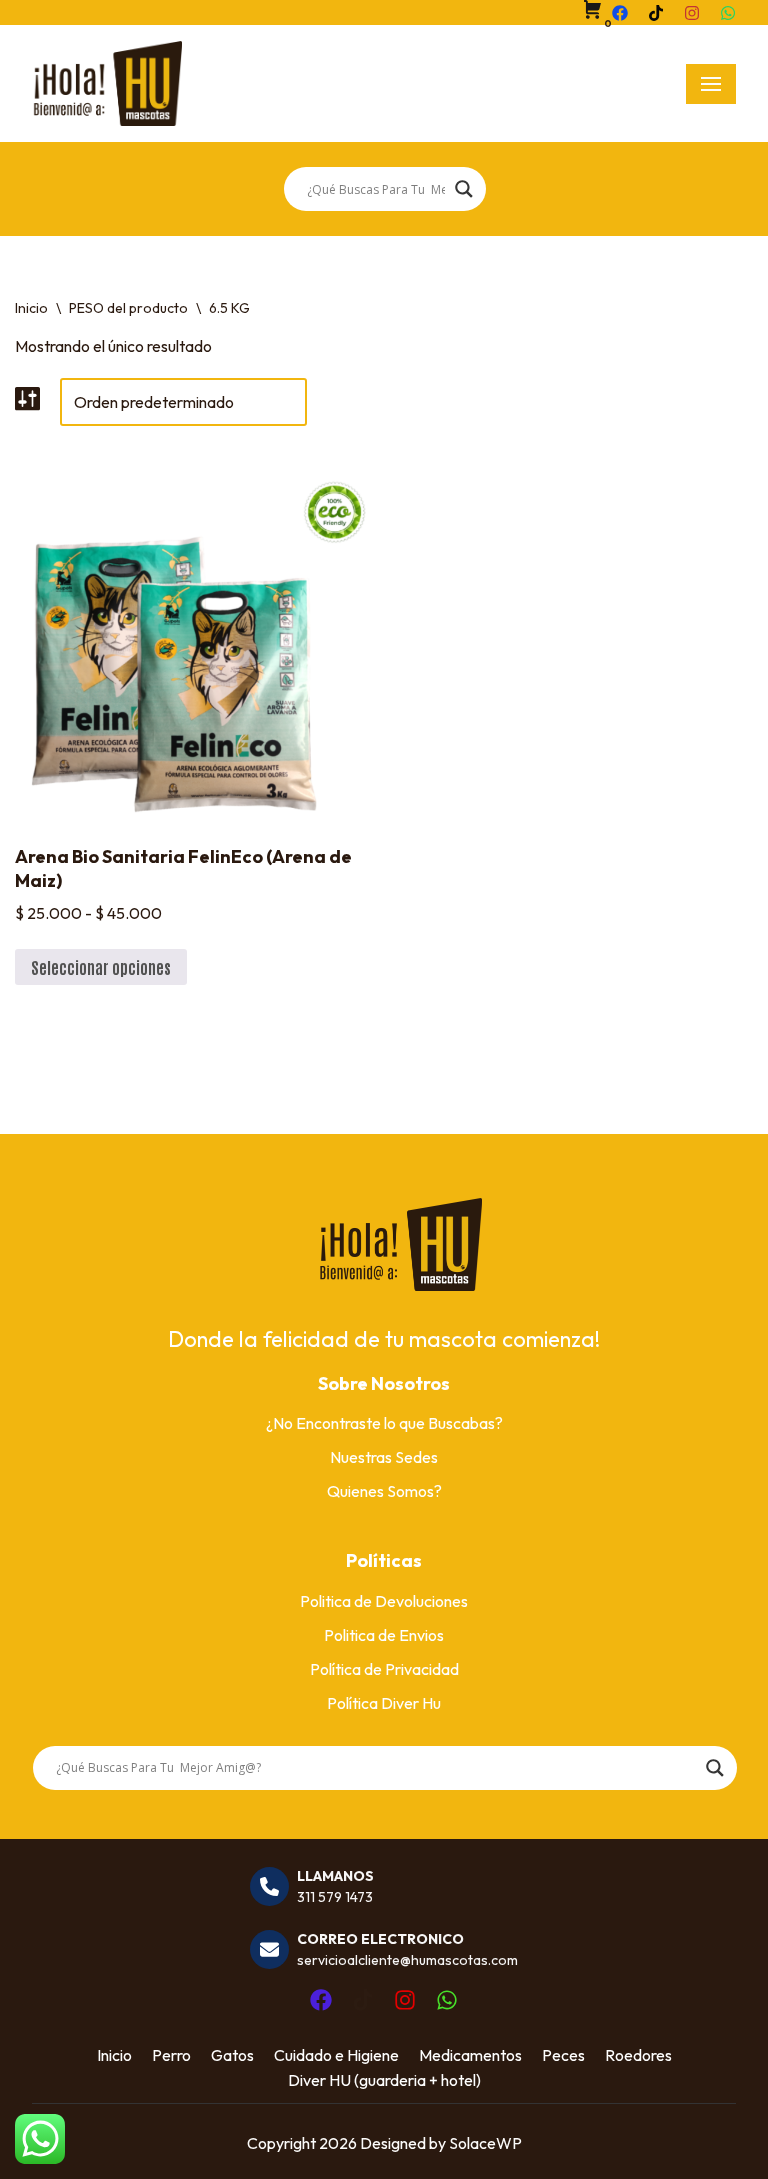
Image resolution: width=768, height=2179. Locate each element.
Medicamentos (470, 2055)
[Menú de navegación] (711, 84)
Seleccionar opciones (101, 967)
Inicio (31, 308)
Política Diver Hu (384, 1703)
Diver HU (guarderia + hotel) (384, 2080)
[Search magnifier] (464, 189)
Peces (563, 2055)
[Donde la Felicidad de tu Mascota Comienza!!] (107, 83)
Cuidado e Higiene (336, 2055)
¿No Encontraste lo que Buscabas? (384, 1423)
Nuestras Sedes (384, 1457)
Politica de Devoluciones (384, 1601)
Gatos (232, 2055)
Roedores (638, 2055)
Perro (171, 2055)
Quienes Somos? (384, 1491)
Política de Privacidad (384, 1669)
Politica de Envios (384, 1635)
